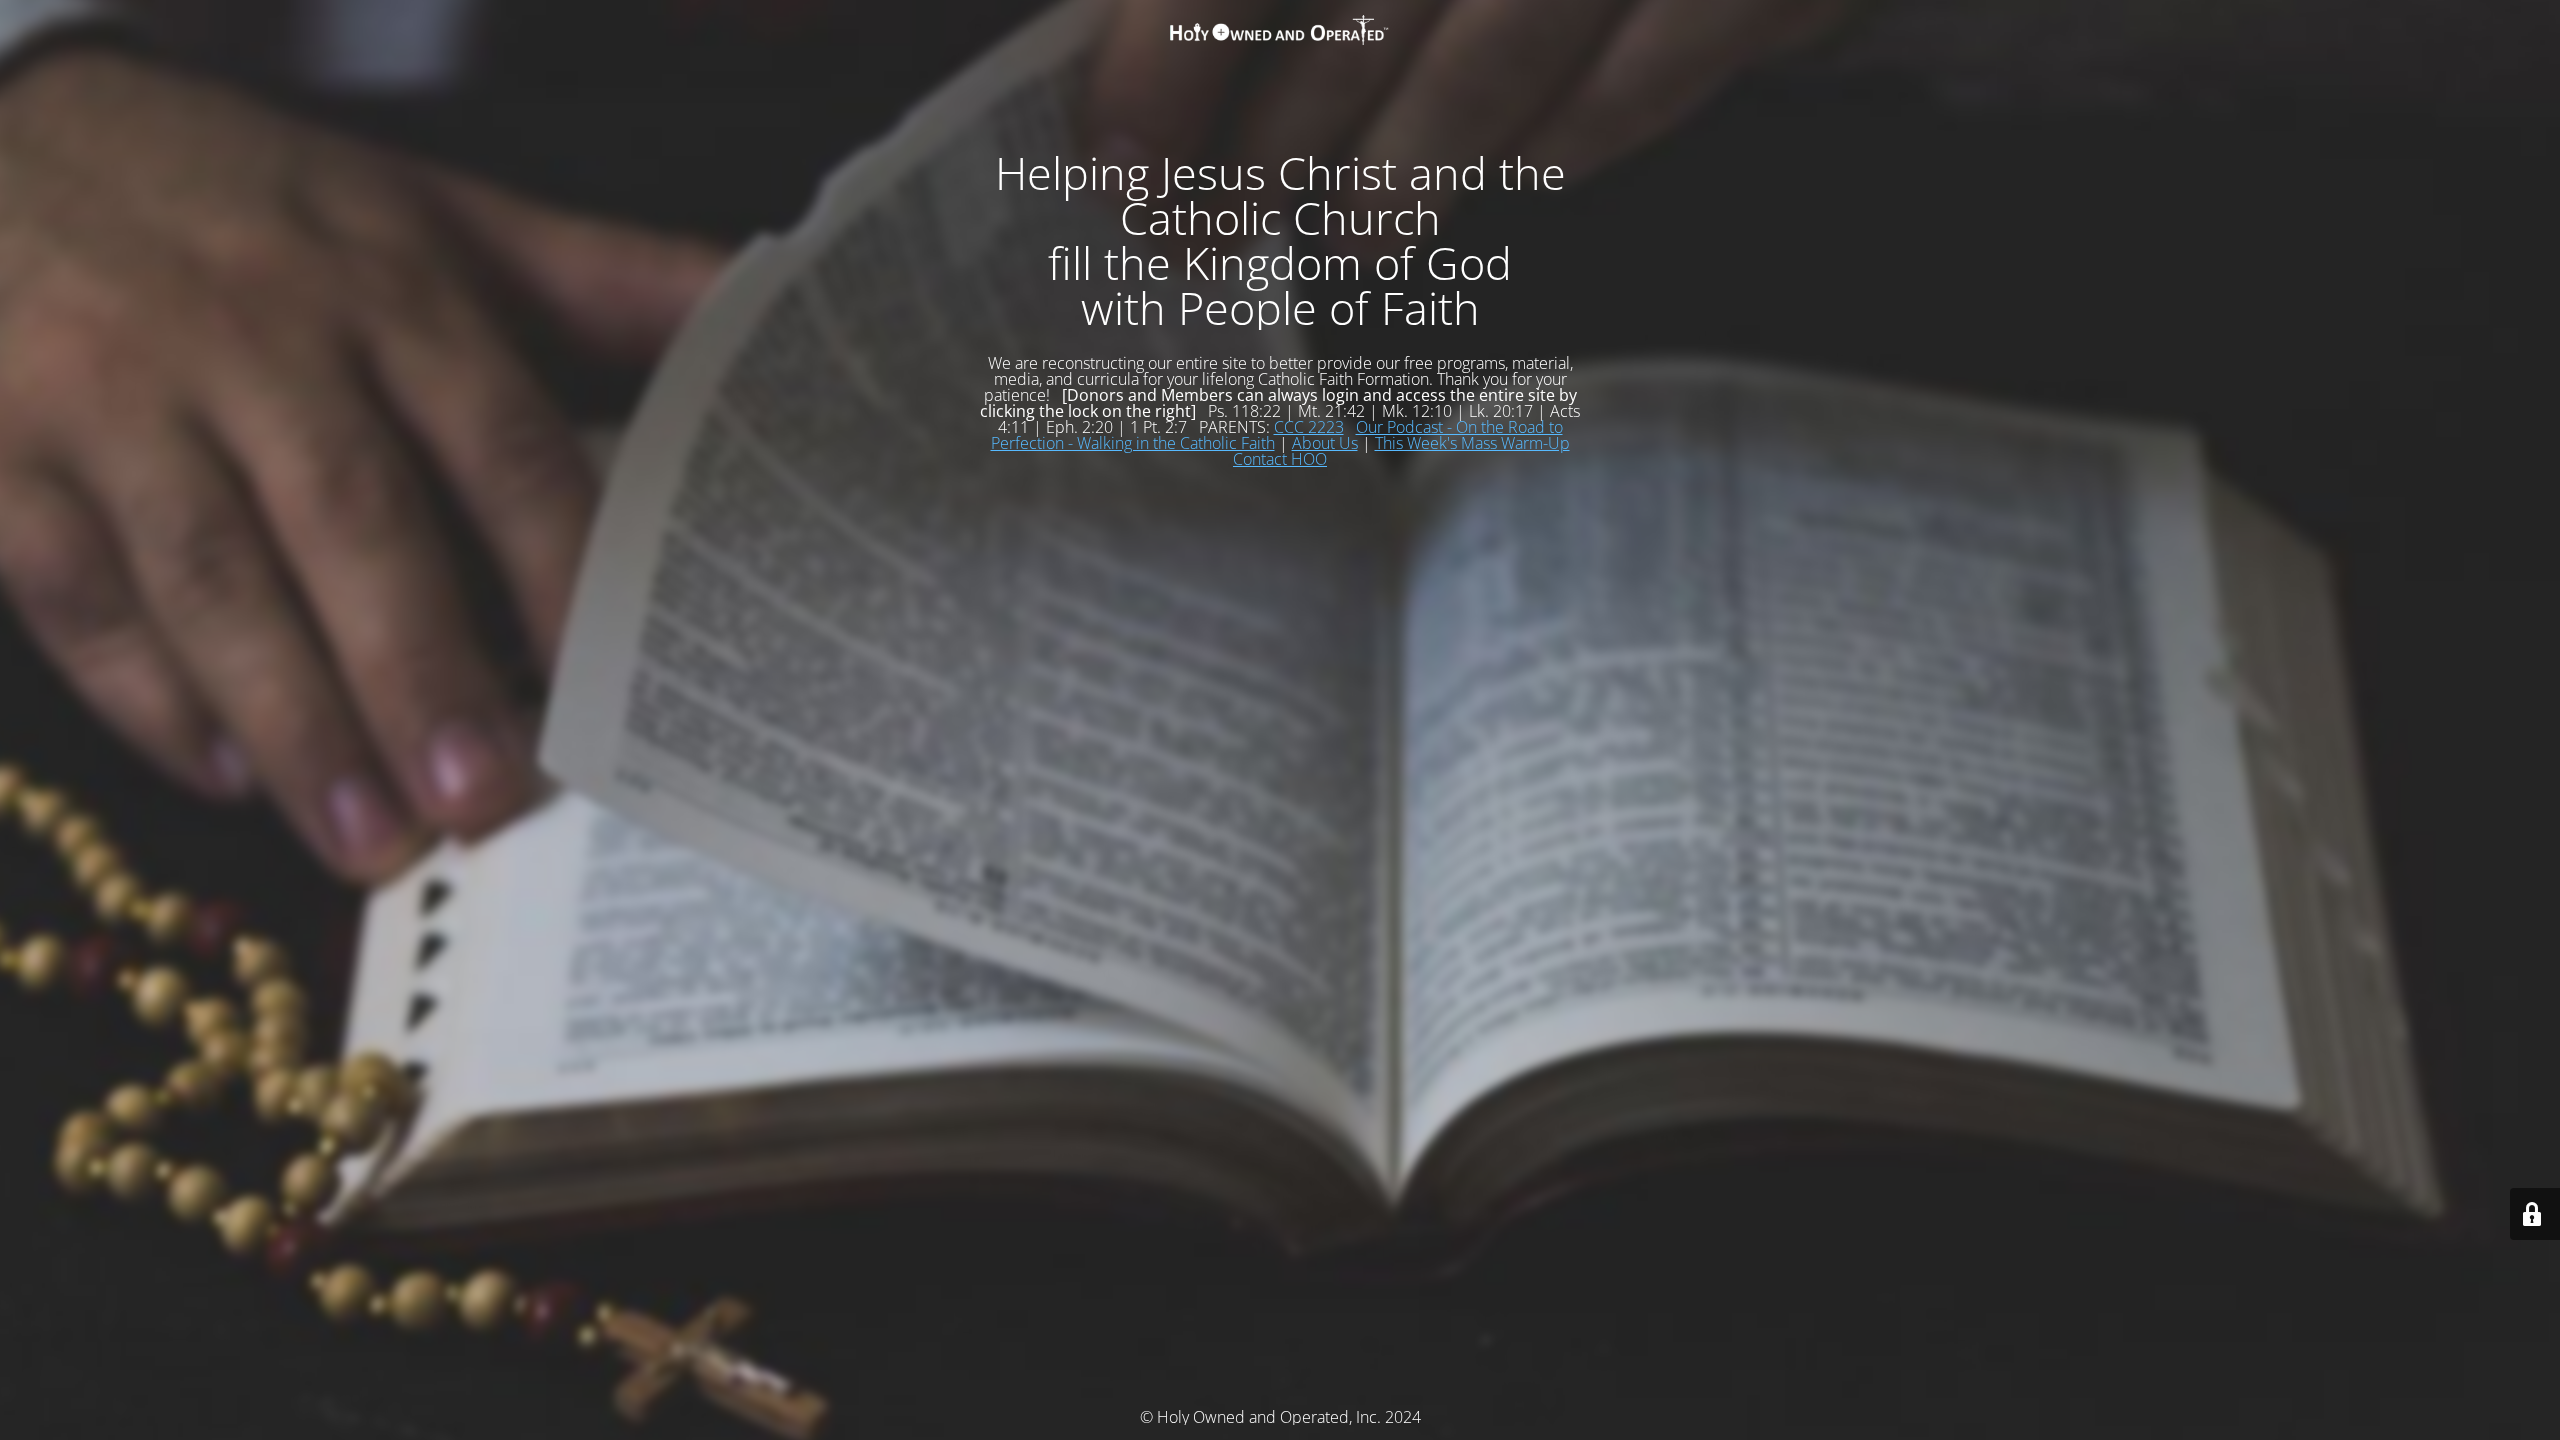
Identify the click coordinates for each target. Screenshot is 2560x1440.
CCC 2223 (1309, 427)
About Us (1325, 443)
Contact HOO (1280, 459)
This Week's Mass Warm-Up (1472, 443)
